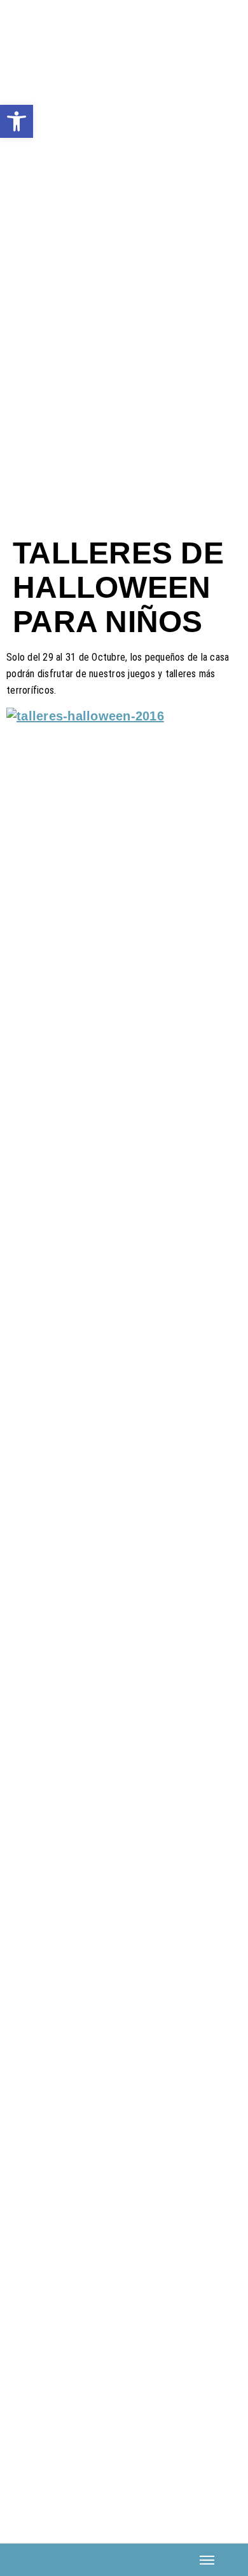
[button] (17, 121)
